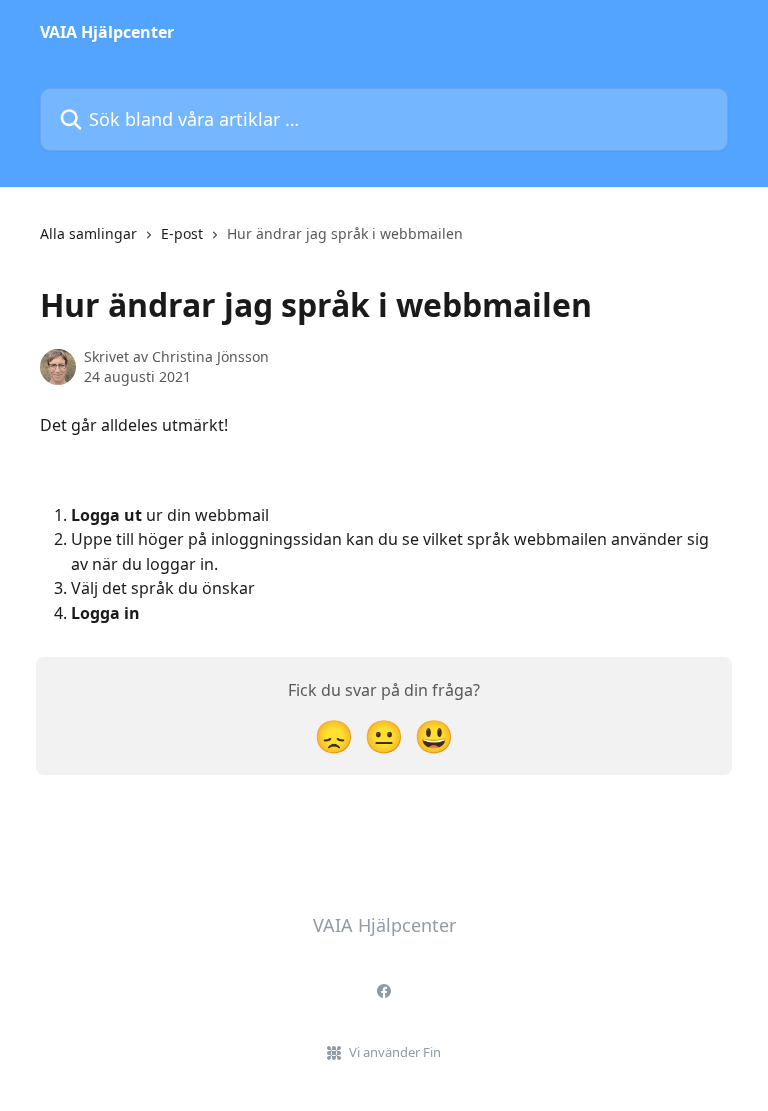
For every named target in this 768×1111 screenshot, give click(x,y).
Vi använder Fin (395, 1052)
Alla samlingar (88, 233)
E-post (182, 233)
